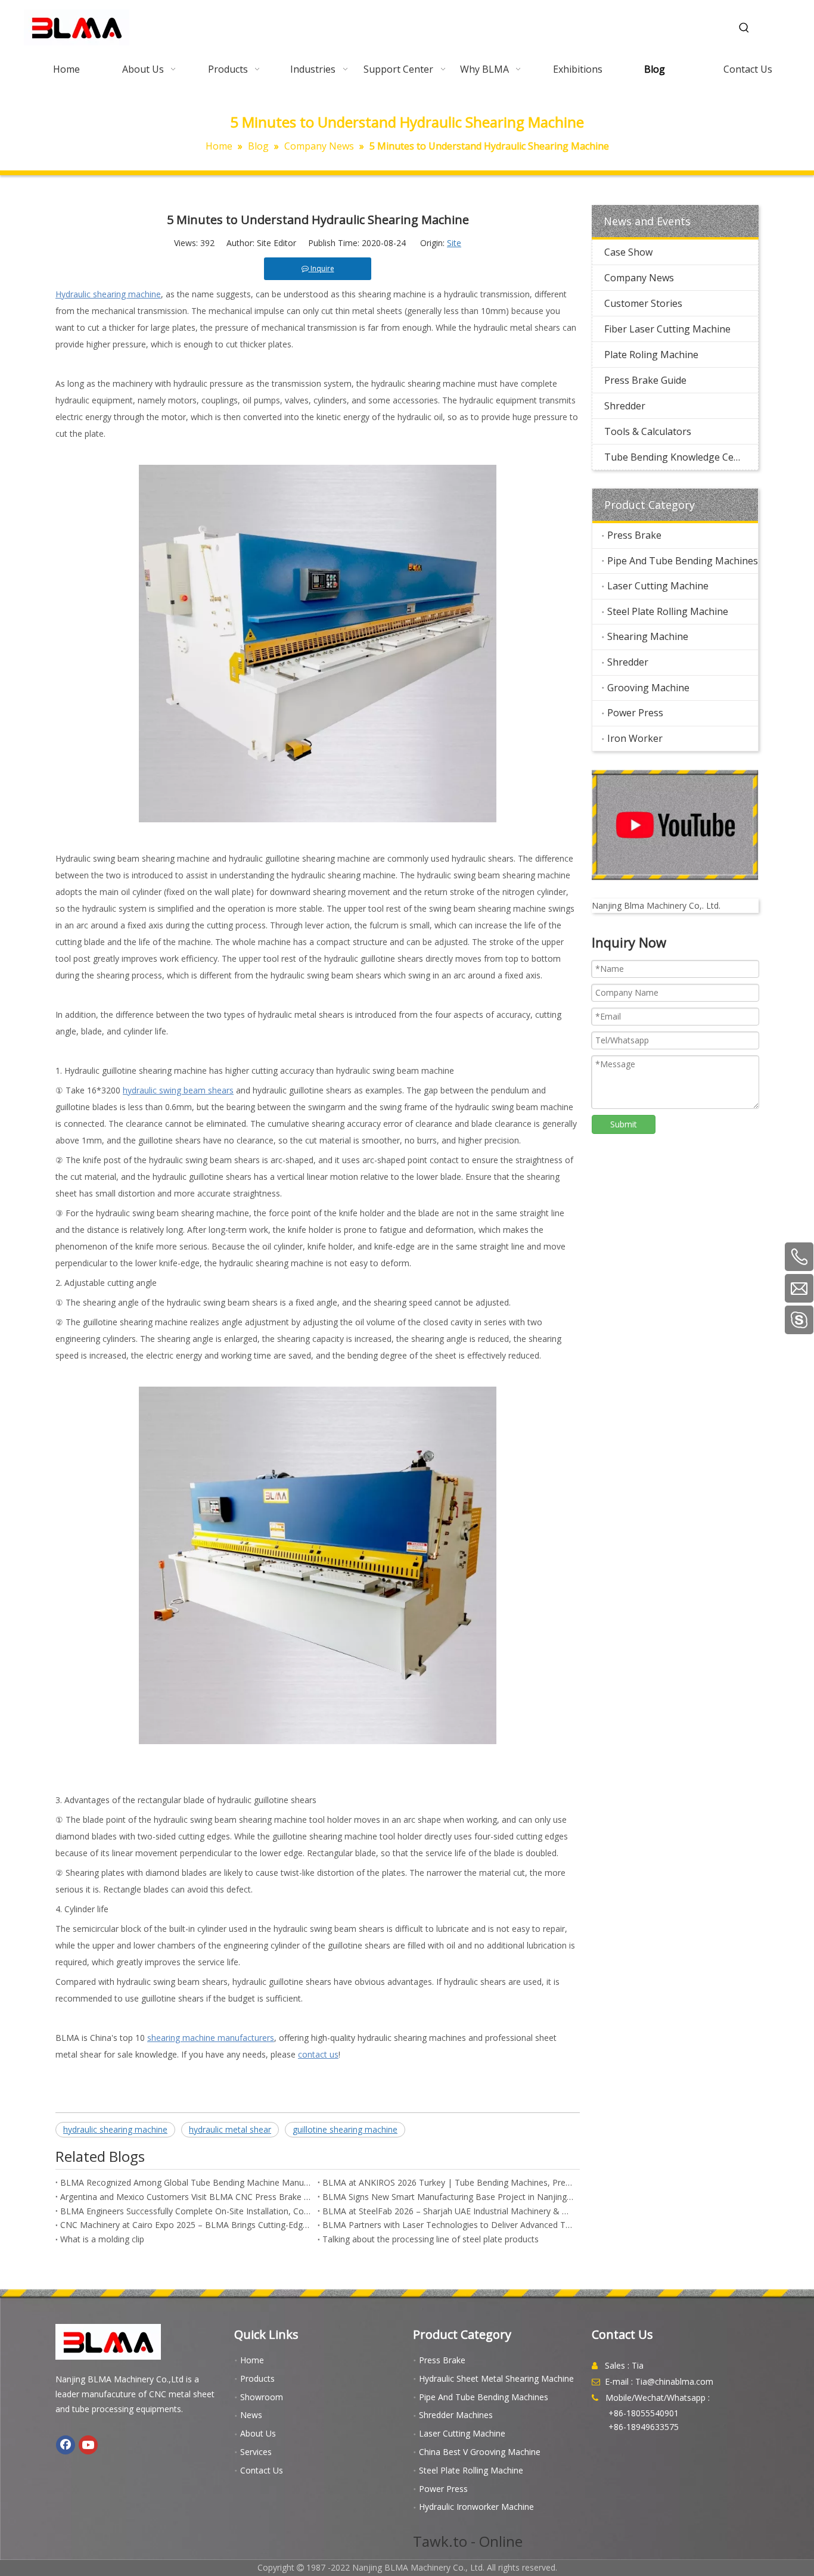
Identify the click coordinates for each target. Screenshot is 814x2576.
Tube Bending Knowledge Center (678, 457)
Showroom (262, 2397)
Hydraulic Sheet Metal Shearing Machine (496, 2378)
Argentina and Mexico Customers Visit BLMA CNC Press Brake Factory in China (187, 2197)
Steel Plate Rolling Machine (668, 611)
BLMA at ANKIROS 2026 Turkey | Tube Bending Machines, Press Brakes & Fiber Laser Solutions (449, 2182)
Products (257, 2378)
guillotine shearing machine (345, 2129)
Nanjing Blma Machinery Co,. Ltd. (656, 905)
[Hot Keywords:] (744, 28)
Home (252, 2360)
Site (454, 243)
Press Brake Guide (645, 380)
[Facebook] (66, 2445)
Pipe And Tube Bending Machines (683, 561)
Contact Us (262, 2470)
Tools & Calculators (648, 431)
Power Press (635, 713)
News (251, 2415)
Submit (624, 1124)
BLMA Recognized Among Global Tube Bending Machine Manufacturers (187, 2182)
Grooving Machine (648, 688)
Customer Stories (643, 303)
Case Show (628, 252)
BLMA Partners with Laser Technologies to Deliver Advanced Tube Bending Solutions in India (449, 2225)
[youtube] (675, 825)
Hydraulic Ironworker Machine (476, 2507)
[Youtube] (88, 2445)
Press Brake (634, 535)
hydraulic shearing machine (115, 2129)
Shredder (625, 406)
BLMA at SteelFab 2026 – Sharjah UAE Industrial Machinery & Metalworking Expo (449, 2211)
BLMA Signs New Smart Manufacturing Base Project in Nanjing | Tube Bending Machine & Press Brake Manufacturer (449, 2197)
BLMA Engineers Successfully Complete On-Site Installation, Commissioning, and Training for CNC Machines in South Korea (187, 2211)
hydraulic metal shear (230, 2129)
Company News (639, 278)
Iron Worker (635, 738)
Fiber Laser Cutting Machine (667, 329)
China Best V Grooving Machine (480, 2452)
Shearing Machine (648, 636)
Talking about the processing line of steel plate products (431, 2239)
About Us (258, 2433)
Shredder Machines (456, 2415)
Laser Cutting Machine (658, 586)
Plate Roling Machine (651, 355)
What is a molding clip (102, 2239)
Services (256, 2452)
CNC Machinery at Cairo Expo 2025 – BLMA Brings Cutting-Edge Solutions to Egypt (187, 2225)
